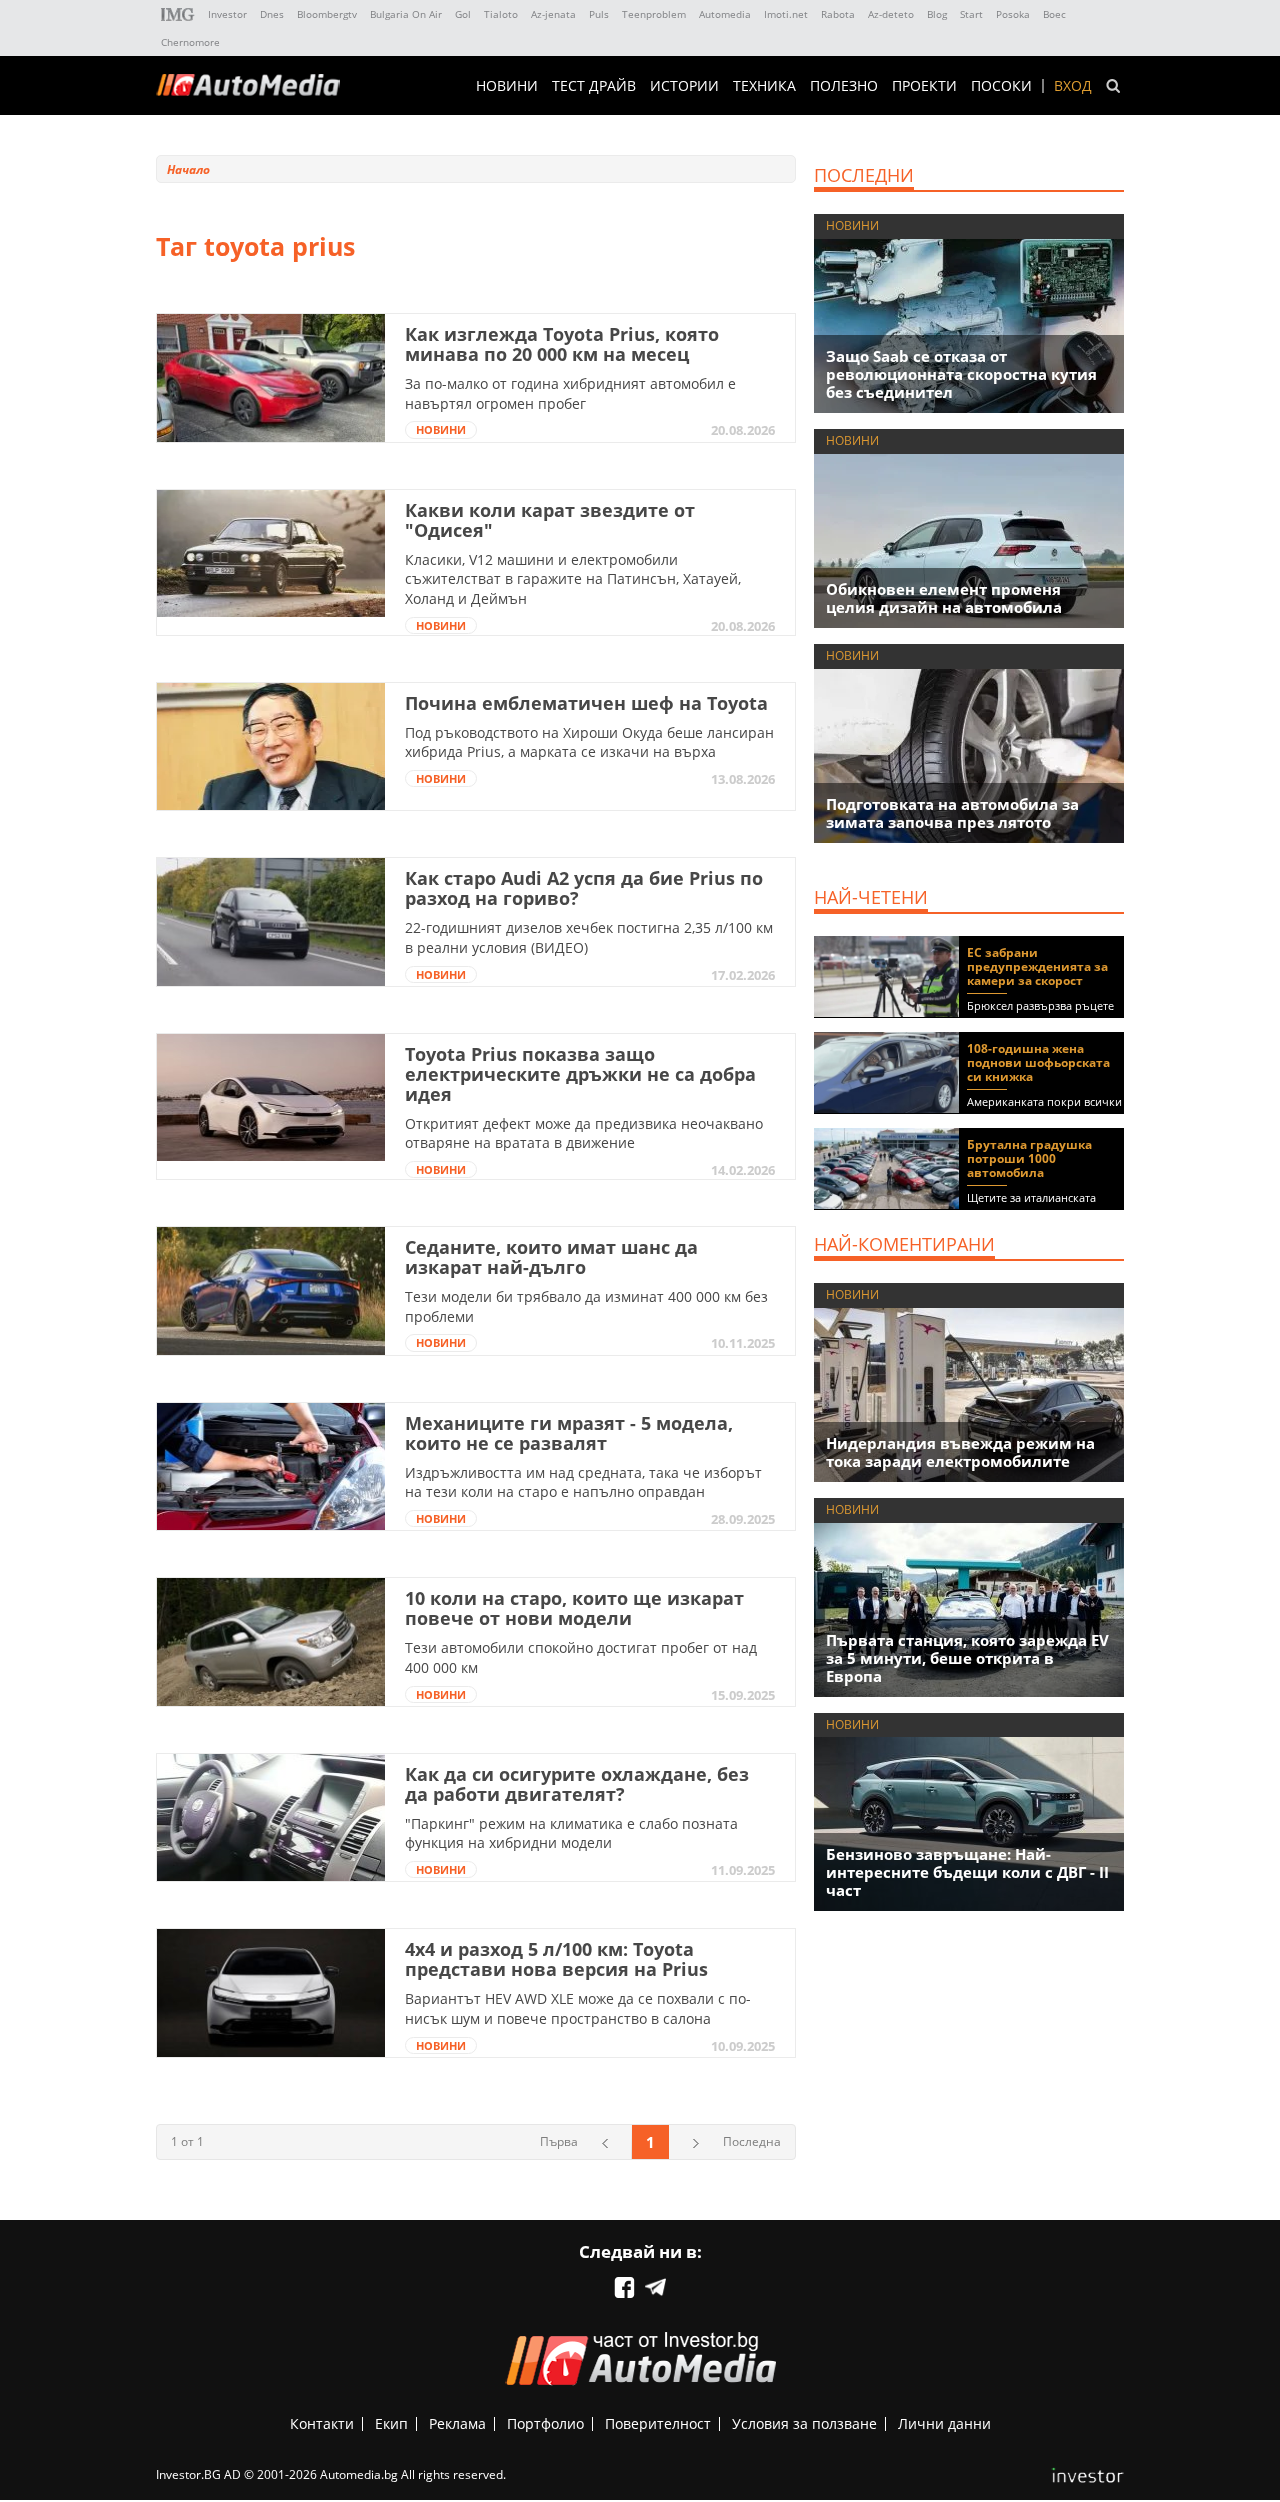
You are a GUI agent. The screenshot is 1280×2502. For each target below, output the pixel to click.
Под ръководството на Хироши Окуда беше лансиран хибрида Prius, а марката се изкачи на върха (589, 742)
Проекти (924, 86)
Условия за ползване (804, 2423)
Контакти (322, 2423)
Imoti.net (786, 14)
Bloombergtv (327, 14)
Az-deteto (891, 14)
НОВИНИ (507, 86)
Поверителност (658, 2423)
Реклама (457, 2423)
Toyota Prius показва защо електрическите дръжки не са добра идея (580, 1074)
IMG (178, 14)
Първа (559, 2141)
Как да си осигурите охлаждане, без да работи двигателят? (577, 1784)
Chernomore (190, 42)
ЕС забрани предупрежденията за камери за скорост (1037, 966)
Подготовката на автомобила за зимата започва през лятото (952, 813)
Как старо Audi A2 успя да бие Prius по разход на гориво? (584, 888)
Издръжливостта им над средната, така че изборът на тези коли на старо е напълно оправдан (583, 1482)
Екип (391, 2423)
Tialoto (501, 14)
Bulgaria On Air (406, 14)
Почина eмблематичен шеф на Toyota (586, 703)
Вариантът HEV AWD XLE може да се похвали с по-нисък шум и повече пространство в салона (578, 2008)
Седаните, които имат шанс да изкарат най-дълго (551, 1257)
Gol (463, 14)
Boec (1054, 14)
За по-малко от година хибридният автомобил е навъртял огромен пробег (570, 393)
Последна (752, 2141)
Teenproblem (654, 14)
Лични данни (944, 2423)
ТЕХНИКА (764, 86)
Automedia (725, 14)
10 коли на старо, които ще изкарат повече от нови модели (574, 1608)
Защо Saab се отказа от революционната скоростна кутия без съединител (961, 374)
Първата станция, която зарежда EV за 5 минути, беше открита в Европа (967, 1658)
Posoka (1013, 14)
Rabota (838, 14)
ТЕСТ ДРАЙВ (594, 86)
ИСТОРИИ (684, 86)
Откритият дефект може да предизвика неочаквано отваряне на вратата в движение (584, 1133)
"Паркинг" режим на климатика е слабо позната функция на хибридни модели (571, 1833)
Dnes (272, 14)
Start (971, 14)
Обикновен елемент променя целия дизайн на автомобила (944, 598)
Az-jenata (553, 14)
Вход (1073, 86)
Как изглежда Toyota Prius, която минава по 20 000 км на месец (562, 344)
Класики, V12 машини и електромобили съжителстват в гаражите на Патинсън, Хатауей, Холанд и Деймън (573, 579)
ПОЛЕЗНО (844, 86)
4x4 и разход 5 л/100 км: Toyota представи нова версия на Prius (556, 1959)
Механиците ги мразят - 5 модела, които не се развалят (569, 1433)
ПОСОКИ (1001, 86)
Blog (937, 14)
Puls (599, 14)
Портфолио (545, 2423)
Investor (227, 14)
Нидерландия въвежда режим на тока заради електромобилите (960, 1452)
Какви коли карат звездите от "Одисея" (550, 520)
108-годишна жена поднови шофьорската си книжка (1038, 1062)
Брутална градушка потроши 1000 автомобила (1029, 1158)
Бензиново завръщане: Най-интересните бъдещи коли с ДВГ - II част (967, 1872)
